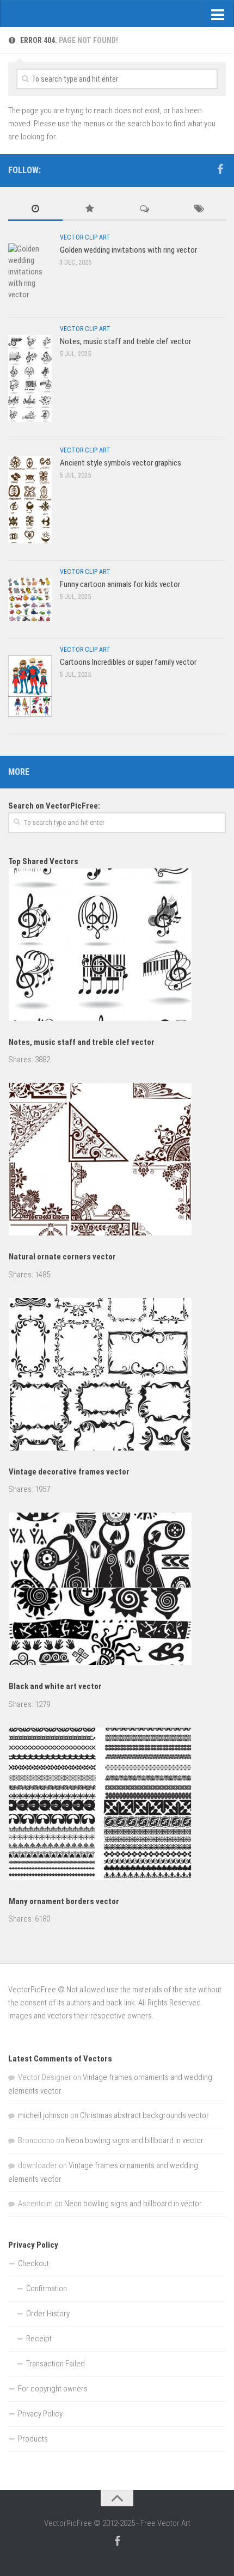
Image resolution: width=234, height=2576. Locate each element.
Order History (48, 2314)
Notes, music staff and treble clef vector (125, 341)
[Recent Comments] (144, 209)
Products (33, 2439)
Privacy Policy (40, 2414)
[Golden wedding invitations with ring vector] (30, 272)
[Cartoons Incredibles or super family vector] (30, 686)
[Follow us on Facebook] (220, 169)
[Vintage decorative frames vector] (117, 1376)
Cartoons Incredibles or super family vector (128, 662)
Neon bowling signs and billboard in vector (135, 2140)
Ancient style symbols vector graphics (121, 463)
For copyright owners (53, 2389)
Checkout (33, 2263)
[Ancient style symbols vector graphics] (30, 500)
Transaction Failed (56, 2364)
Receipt (39, 2339)
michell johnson (43, 2115)
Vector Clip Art (85, 237)
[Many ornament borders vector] (117, 1806)
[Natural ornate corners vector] (117, 1161)
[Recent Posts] (35, 209)
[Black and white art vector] (117, 1591)
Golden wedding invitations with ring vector (128, 250)
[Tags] (199, 209)
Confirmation (47, 2289)
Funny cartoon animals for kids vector (120, 584)
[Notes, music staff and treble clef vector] (30, 378)
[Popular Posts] (90, 209)
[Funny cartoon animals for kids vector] (30, 599)
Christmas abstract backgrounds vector (144, 2115)
